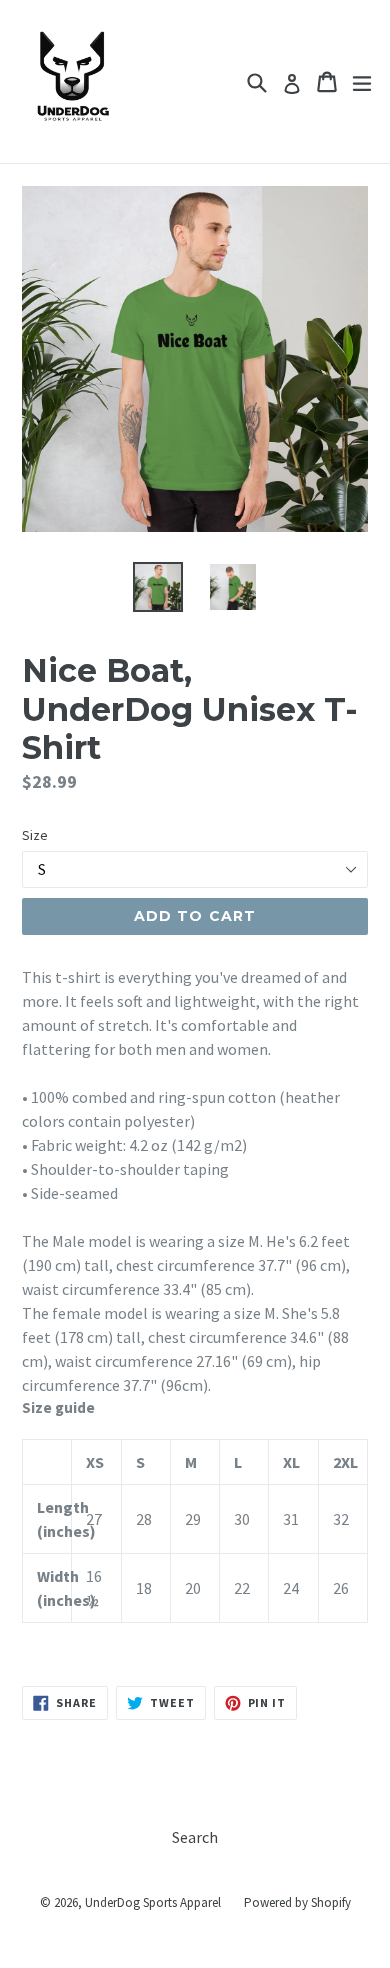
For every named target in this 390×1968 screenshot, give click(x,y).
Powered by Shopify (297, 1902)
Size (35, 835)
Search (195, 1837)
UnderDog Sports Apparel (153, 1902)
